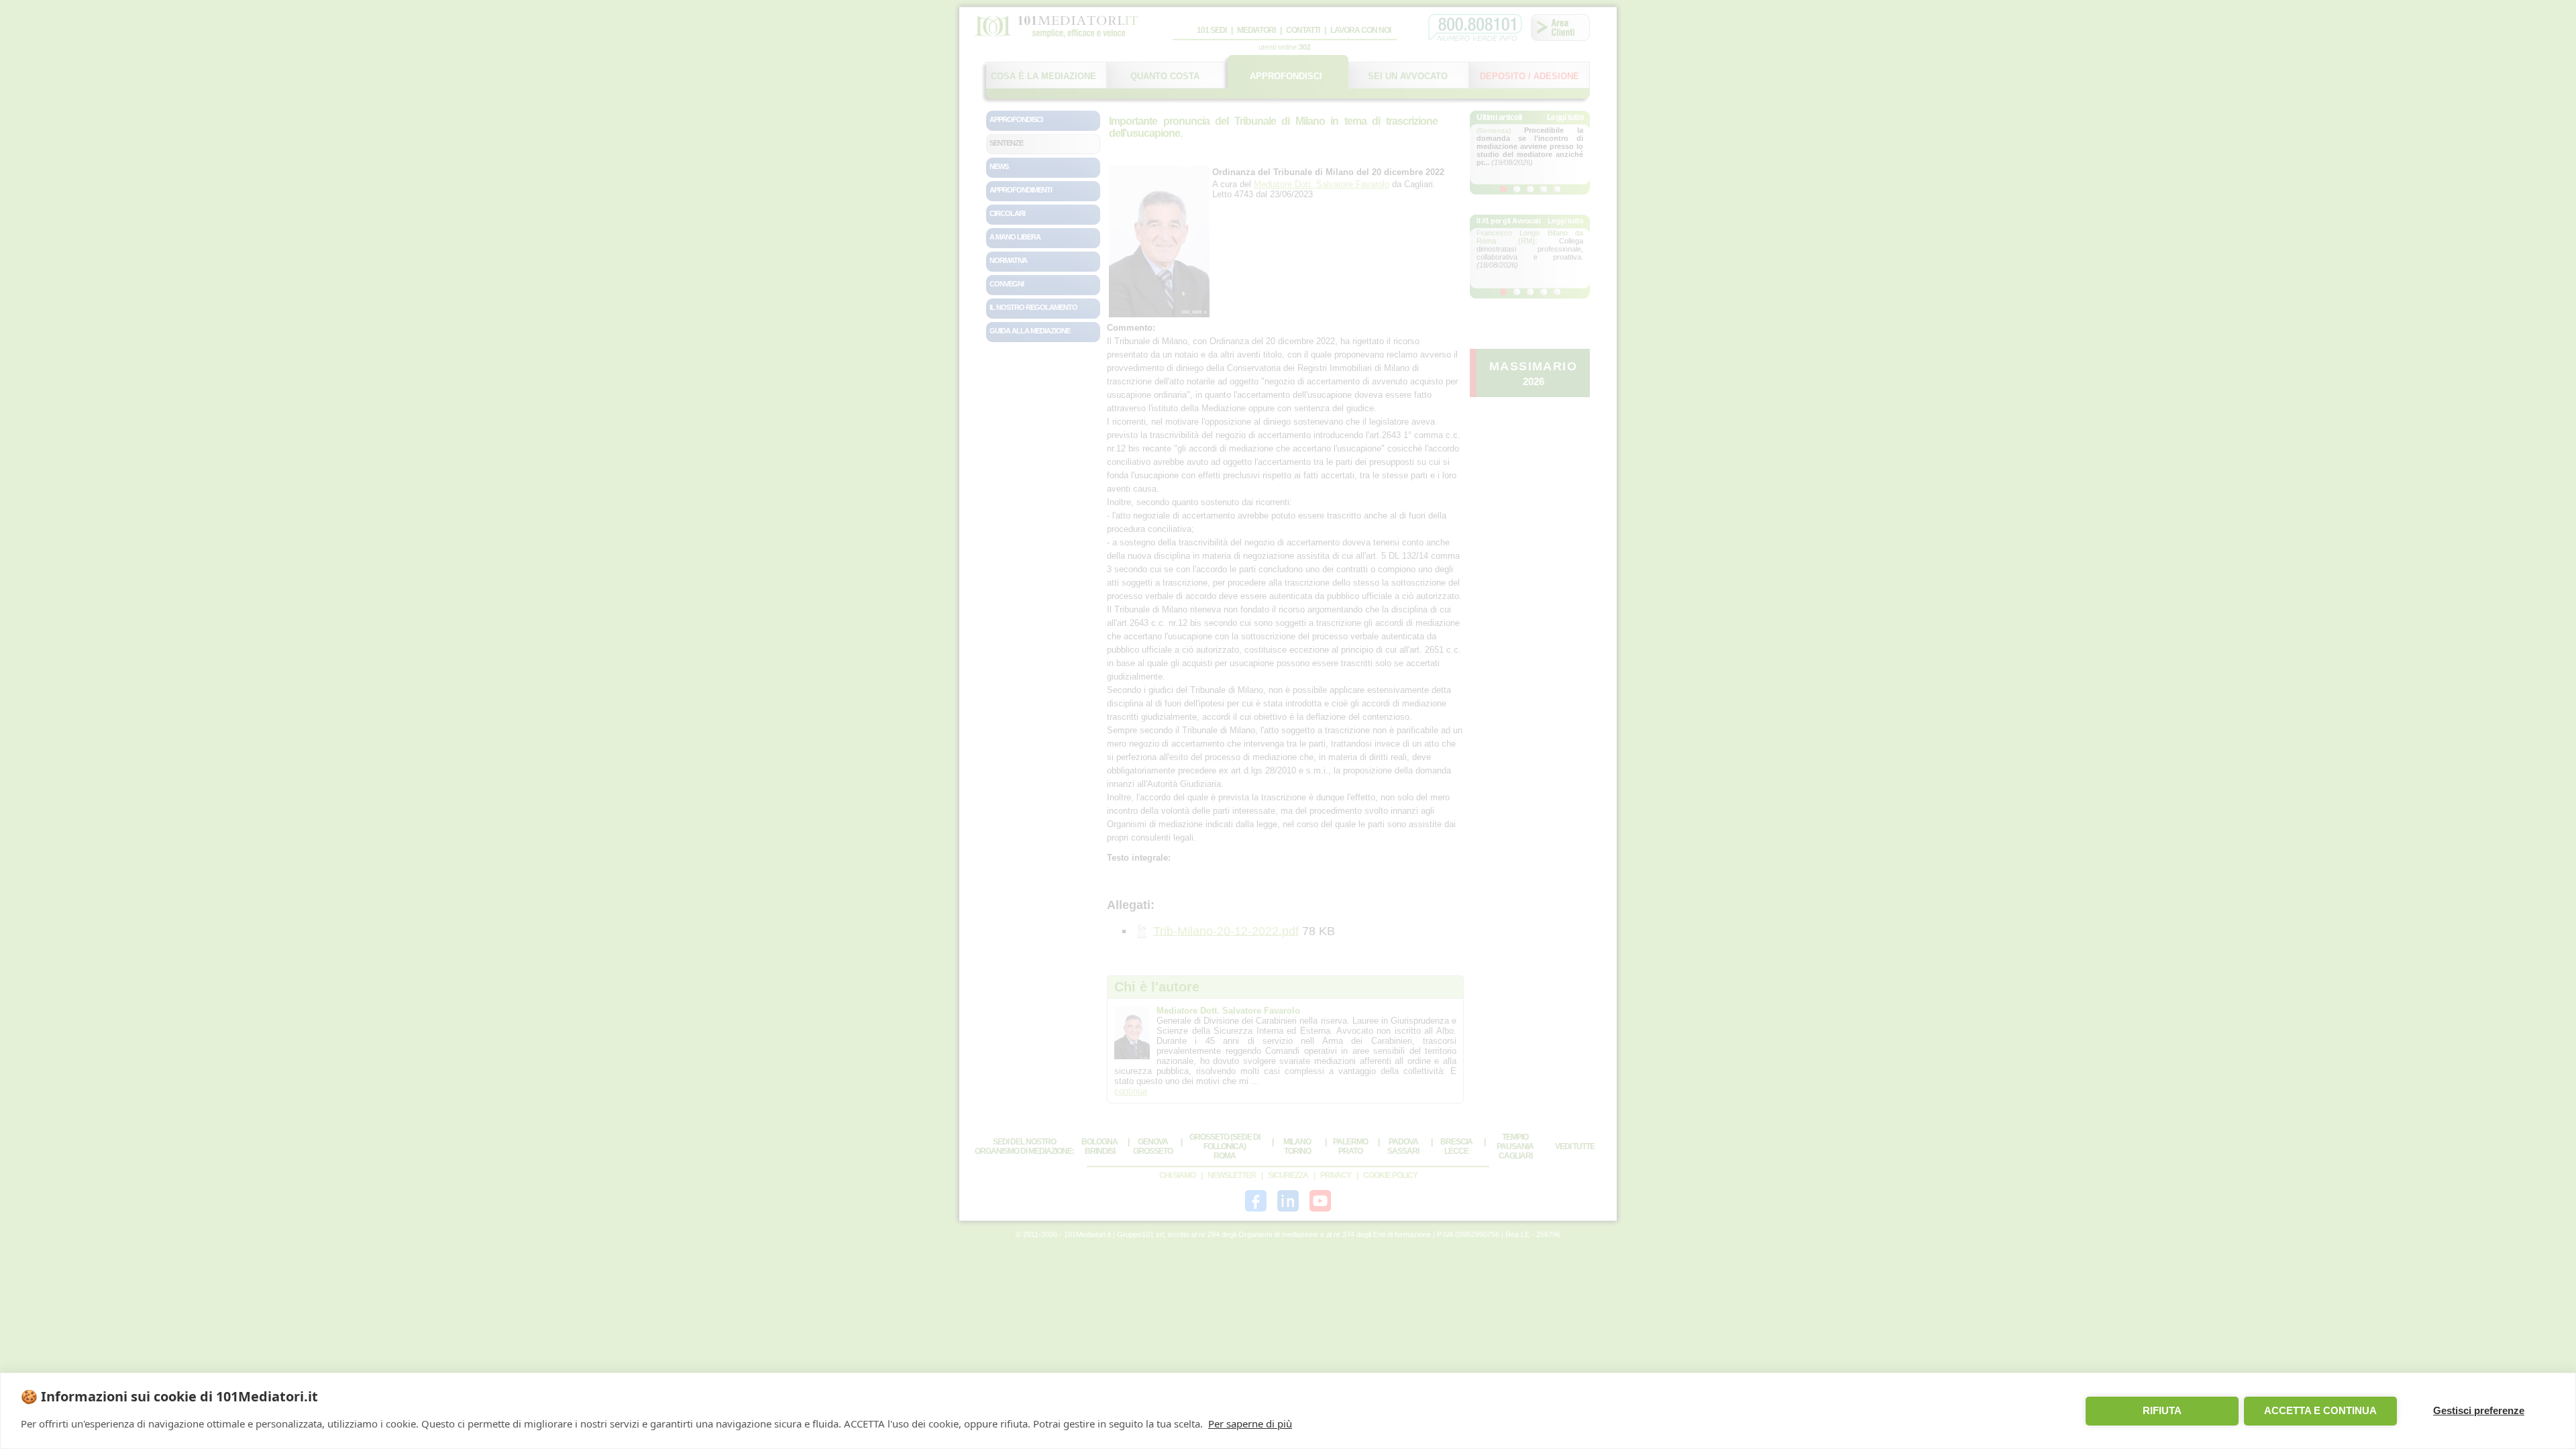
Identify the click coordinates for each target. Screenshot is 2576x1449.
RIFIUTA (2162, 1410)
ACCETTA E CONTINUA (2320, 1410)
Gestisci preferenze (2479, 1410)
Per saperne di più (1250, 1424)
